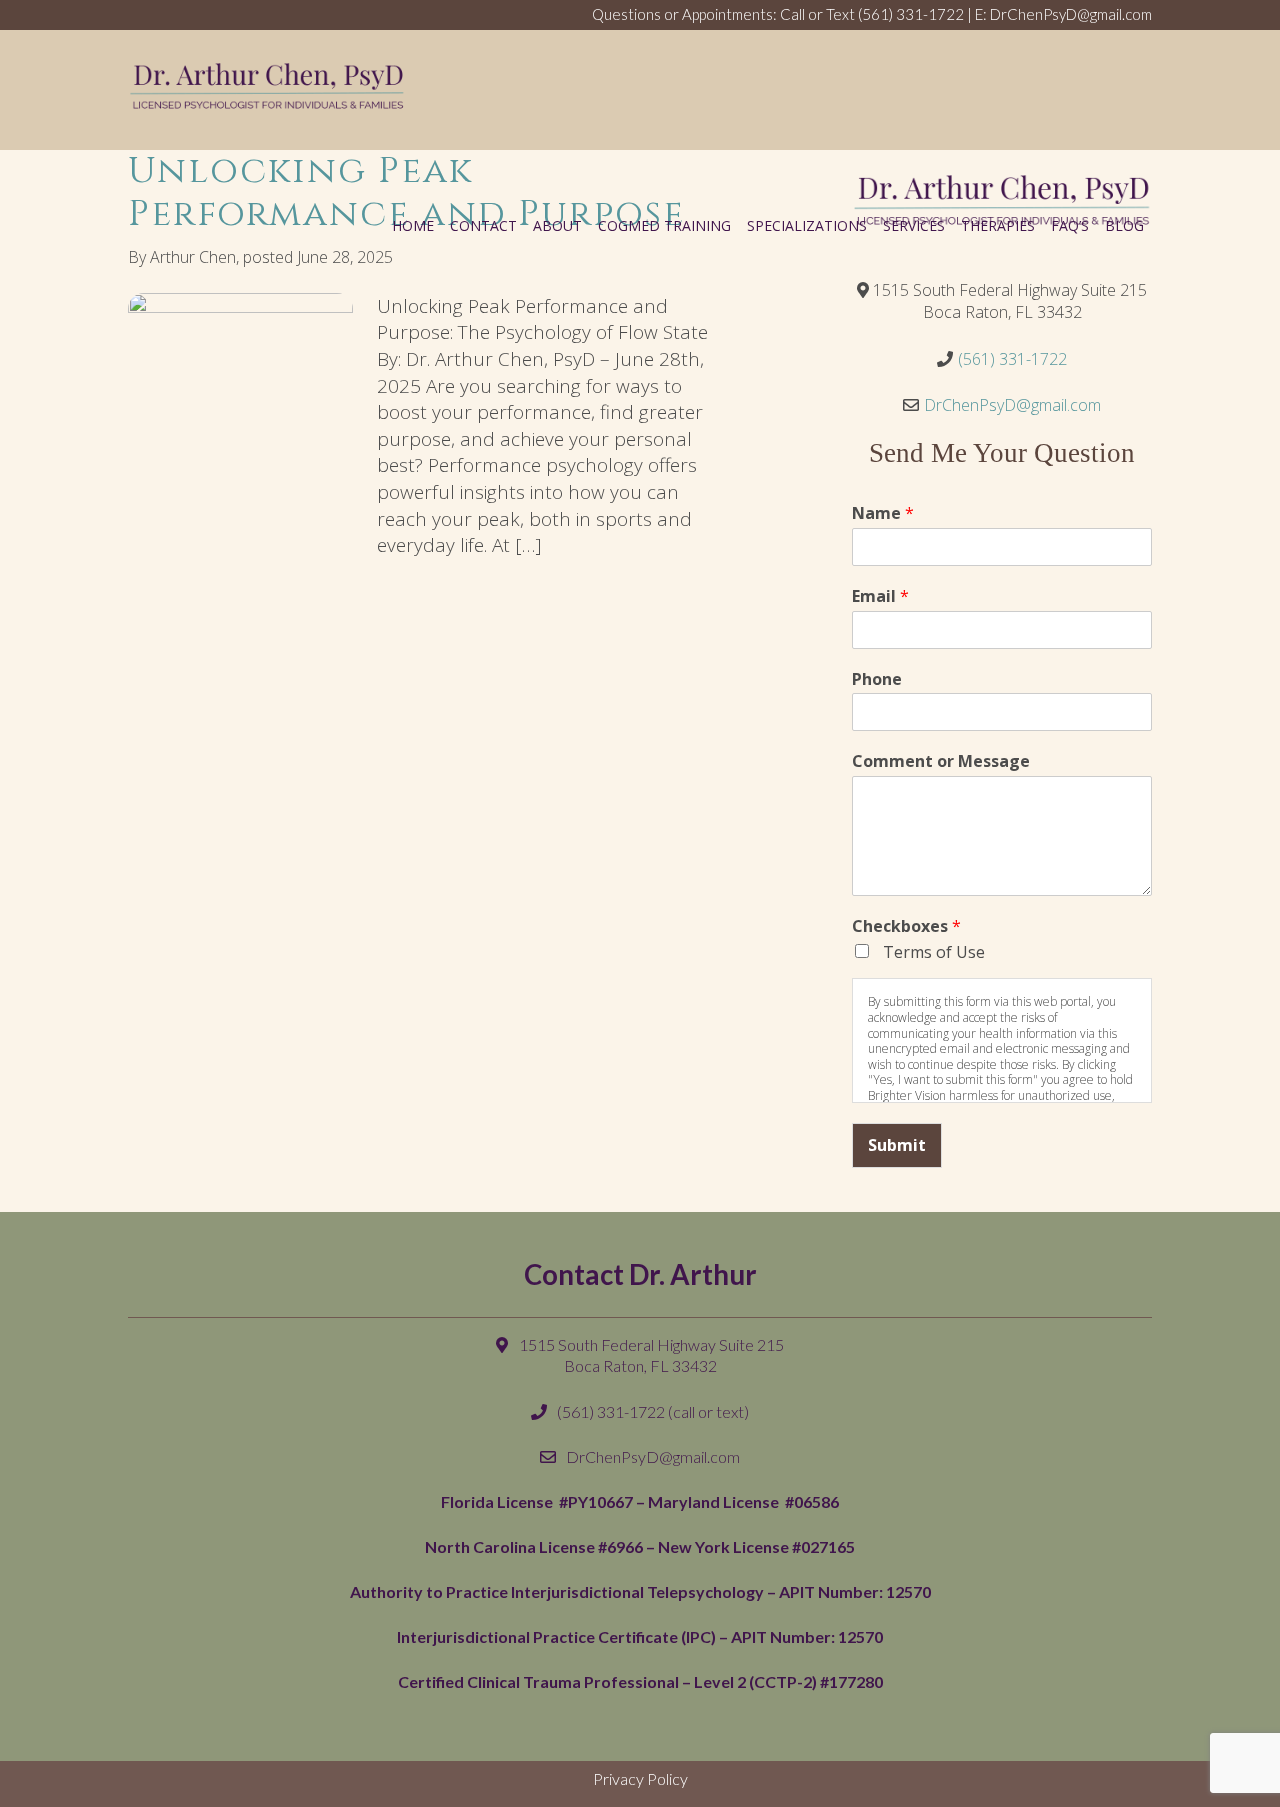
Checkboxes (906, 926)
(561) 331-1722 (911, 14)
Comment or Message (941, 761)
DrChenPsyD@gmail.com (1012, 405)
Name (883, 513)
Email (880, 596)
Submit (897, 1145)
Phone (877, 679)
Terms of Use (932, 952)
